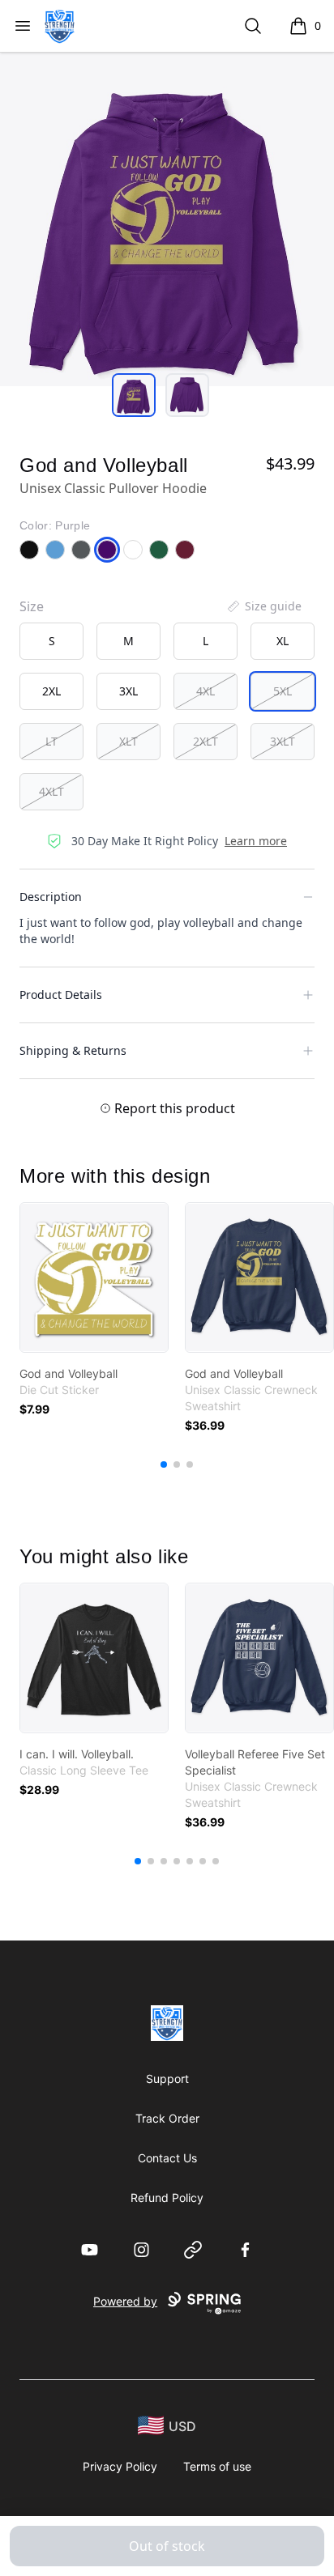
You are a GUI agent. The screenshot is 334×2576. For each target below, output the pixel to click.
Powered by (125, 2301)
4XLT (51, 791)
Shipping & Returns (73, 1050)
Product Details (61, 995)
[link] (94, 1277)
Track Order (167, 2118)
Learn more (256, 841)
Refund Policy (167, 2198)
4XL (206, 691)
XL (283, 641)
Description (51, 897)
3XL (128, 691)
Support (167, 2079)
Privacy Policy (120, 2466)
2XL (51, 691)
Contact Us (167, 2158)
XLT (128, 741)
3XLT (283, 741)
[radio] (51, 641)
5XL (283, 691)
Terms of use (217, 2466)
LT (51, 741)
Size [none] (32, 606)
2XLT (206, 741)
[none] (263, 606)
